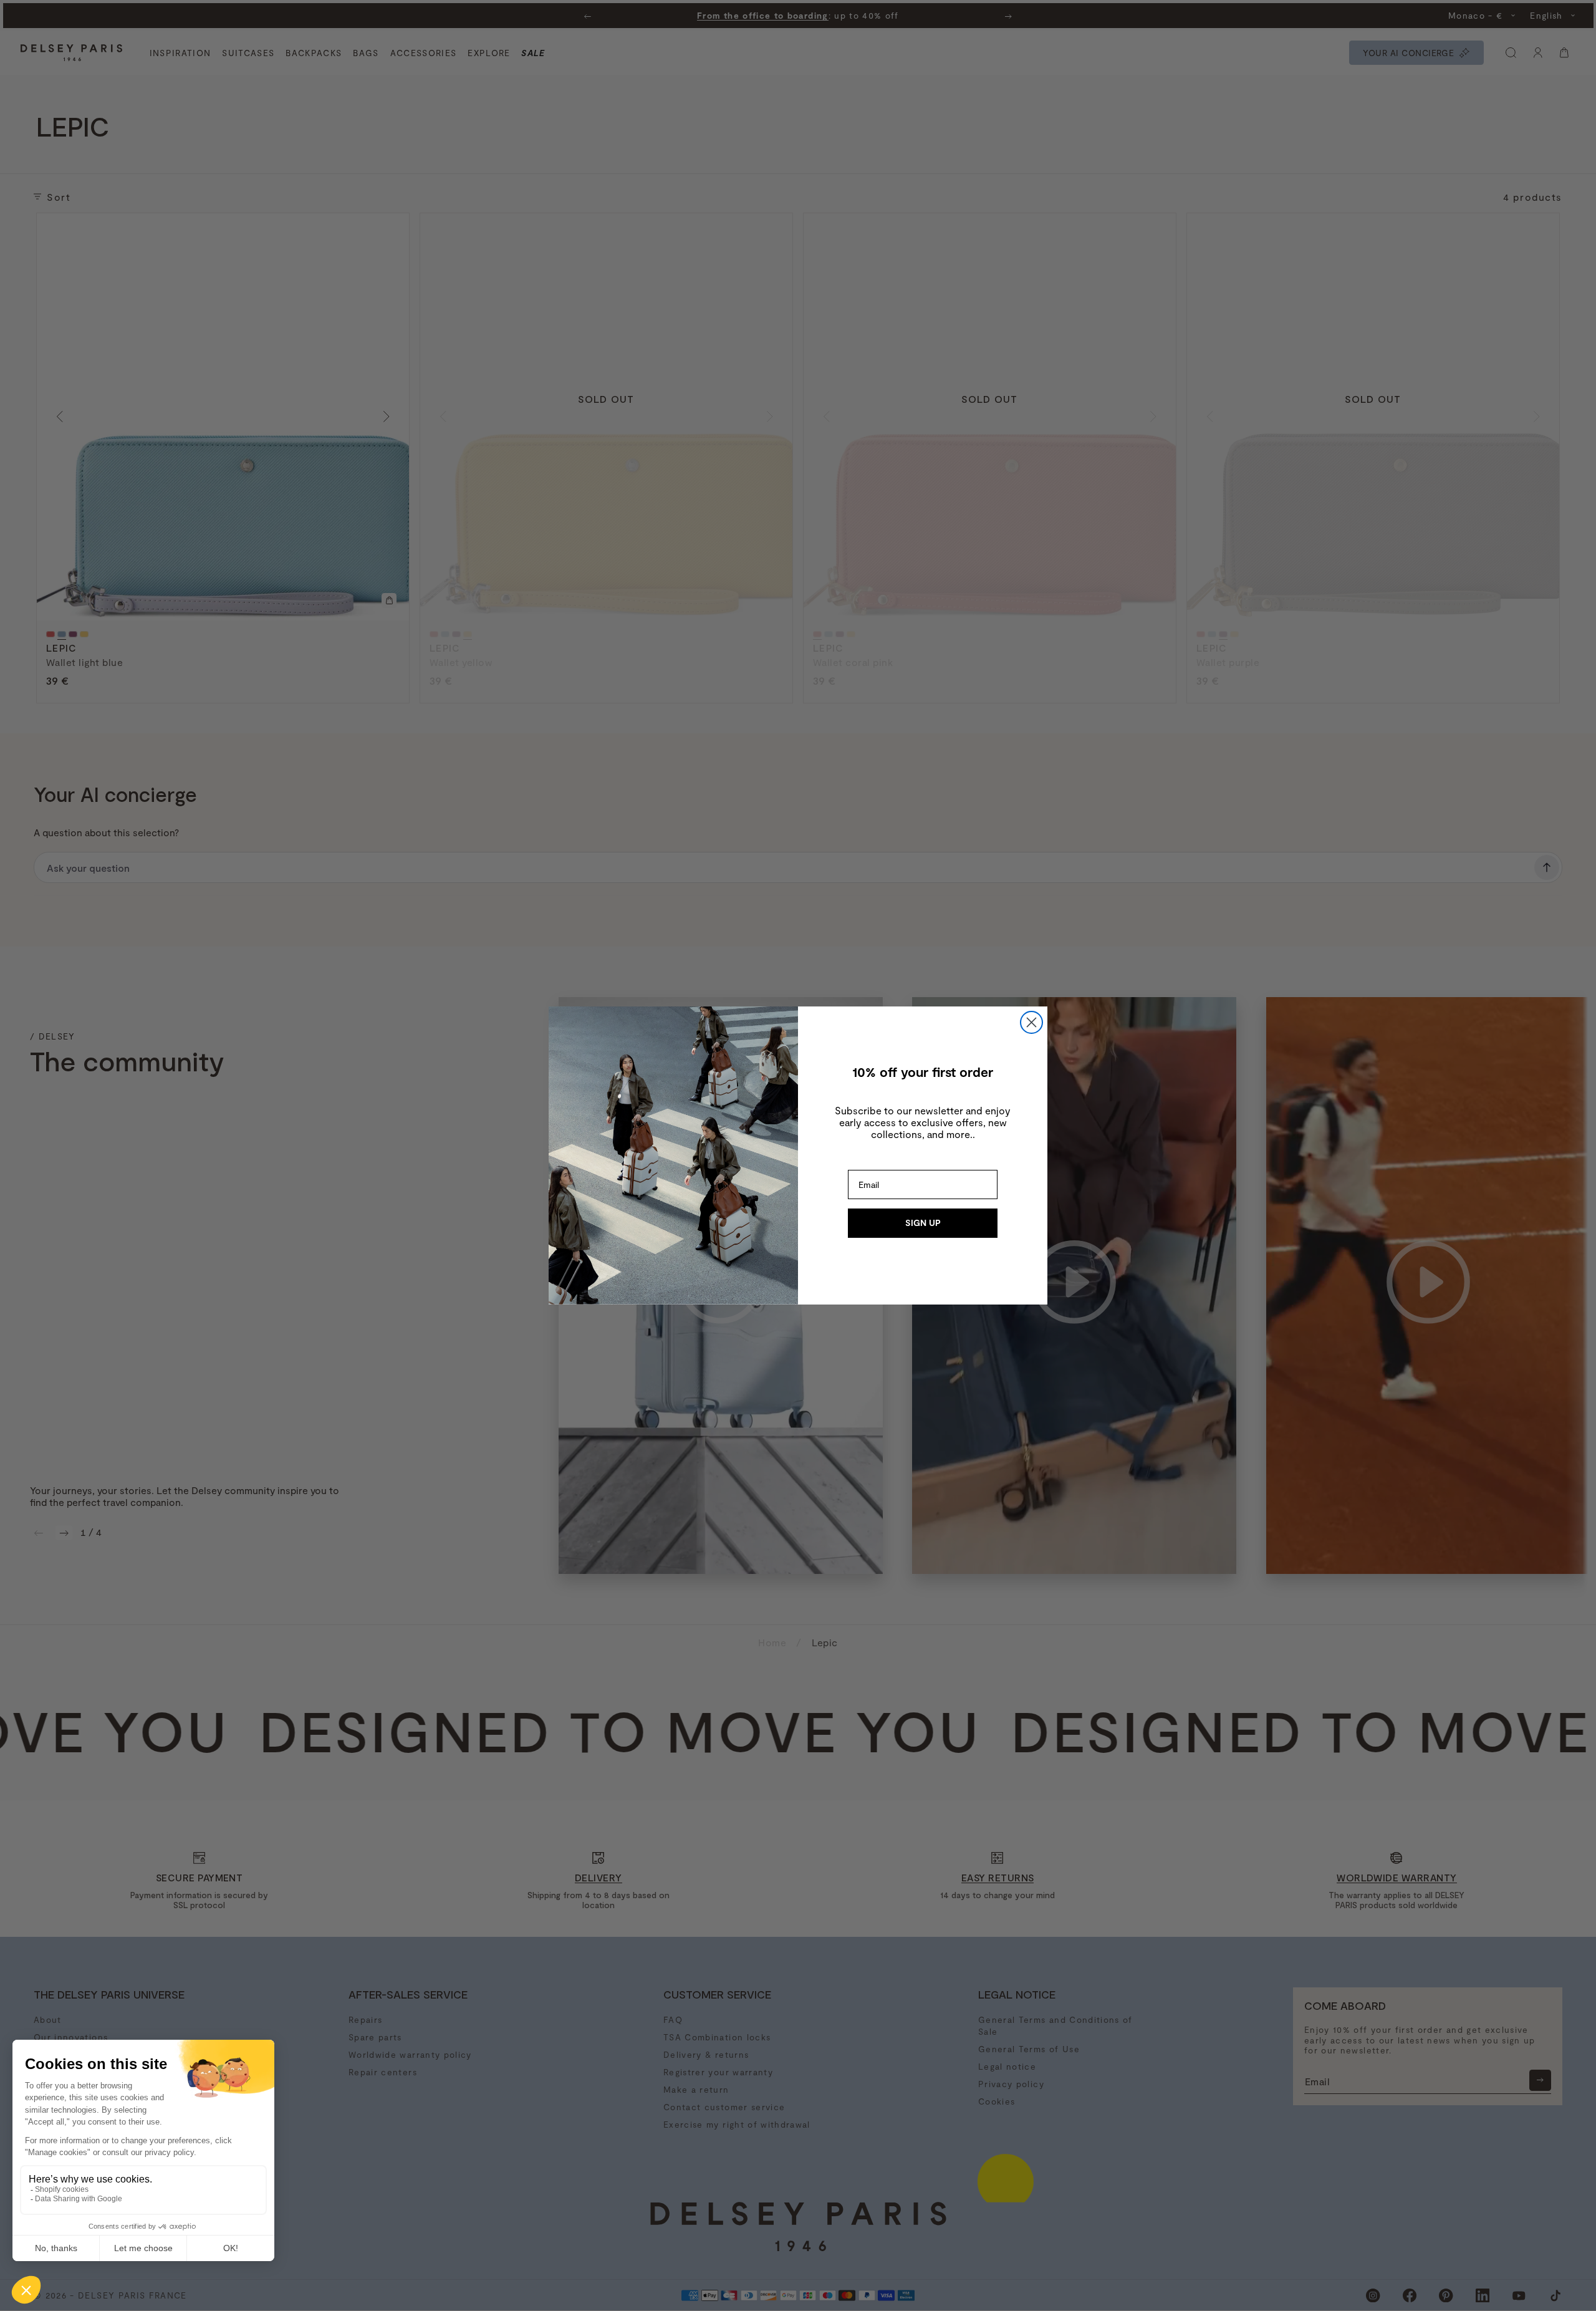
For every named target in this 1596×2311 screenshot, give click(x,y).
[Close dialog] (1031, 1022)
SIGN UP (923, 1223)
